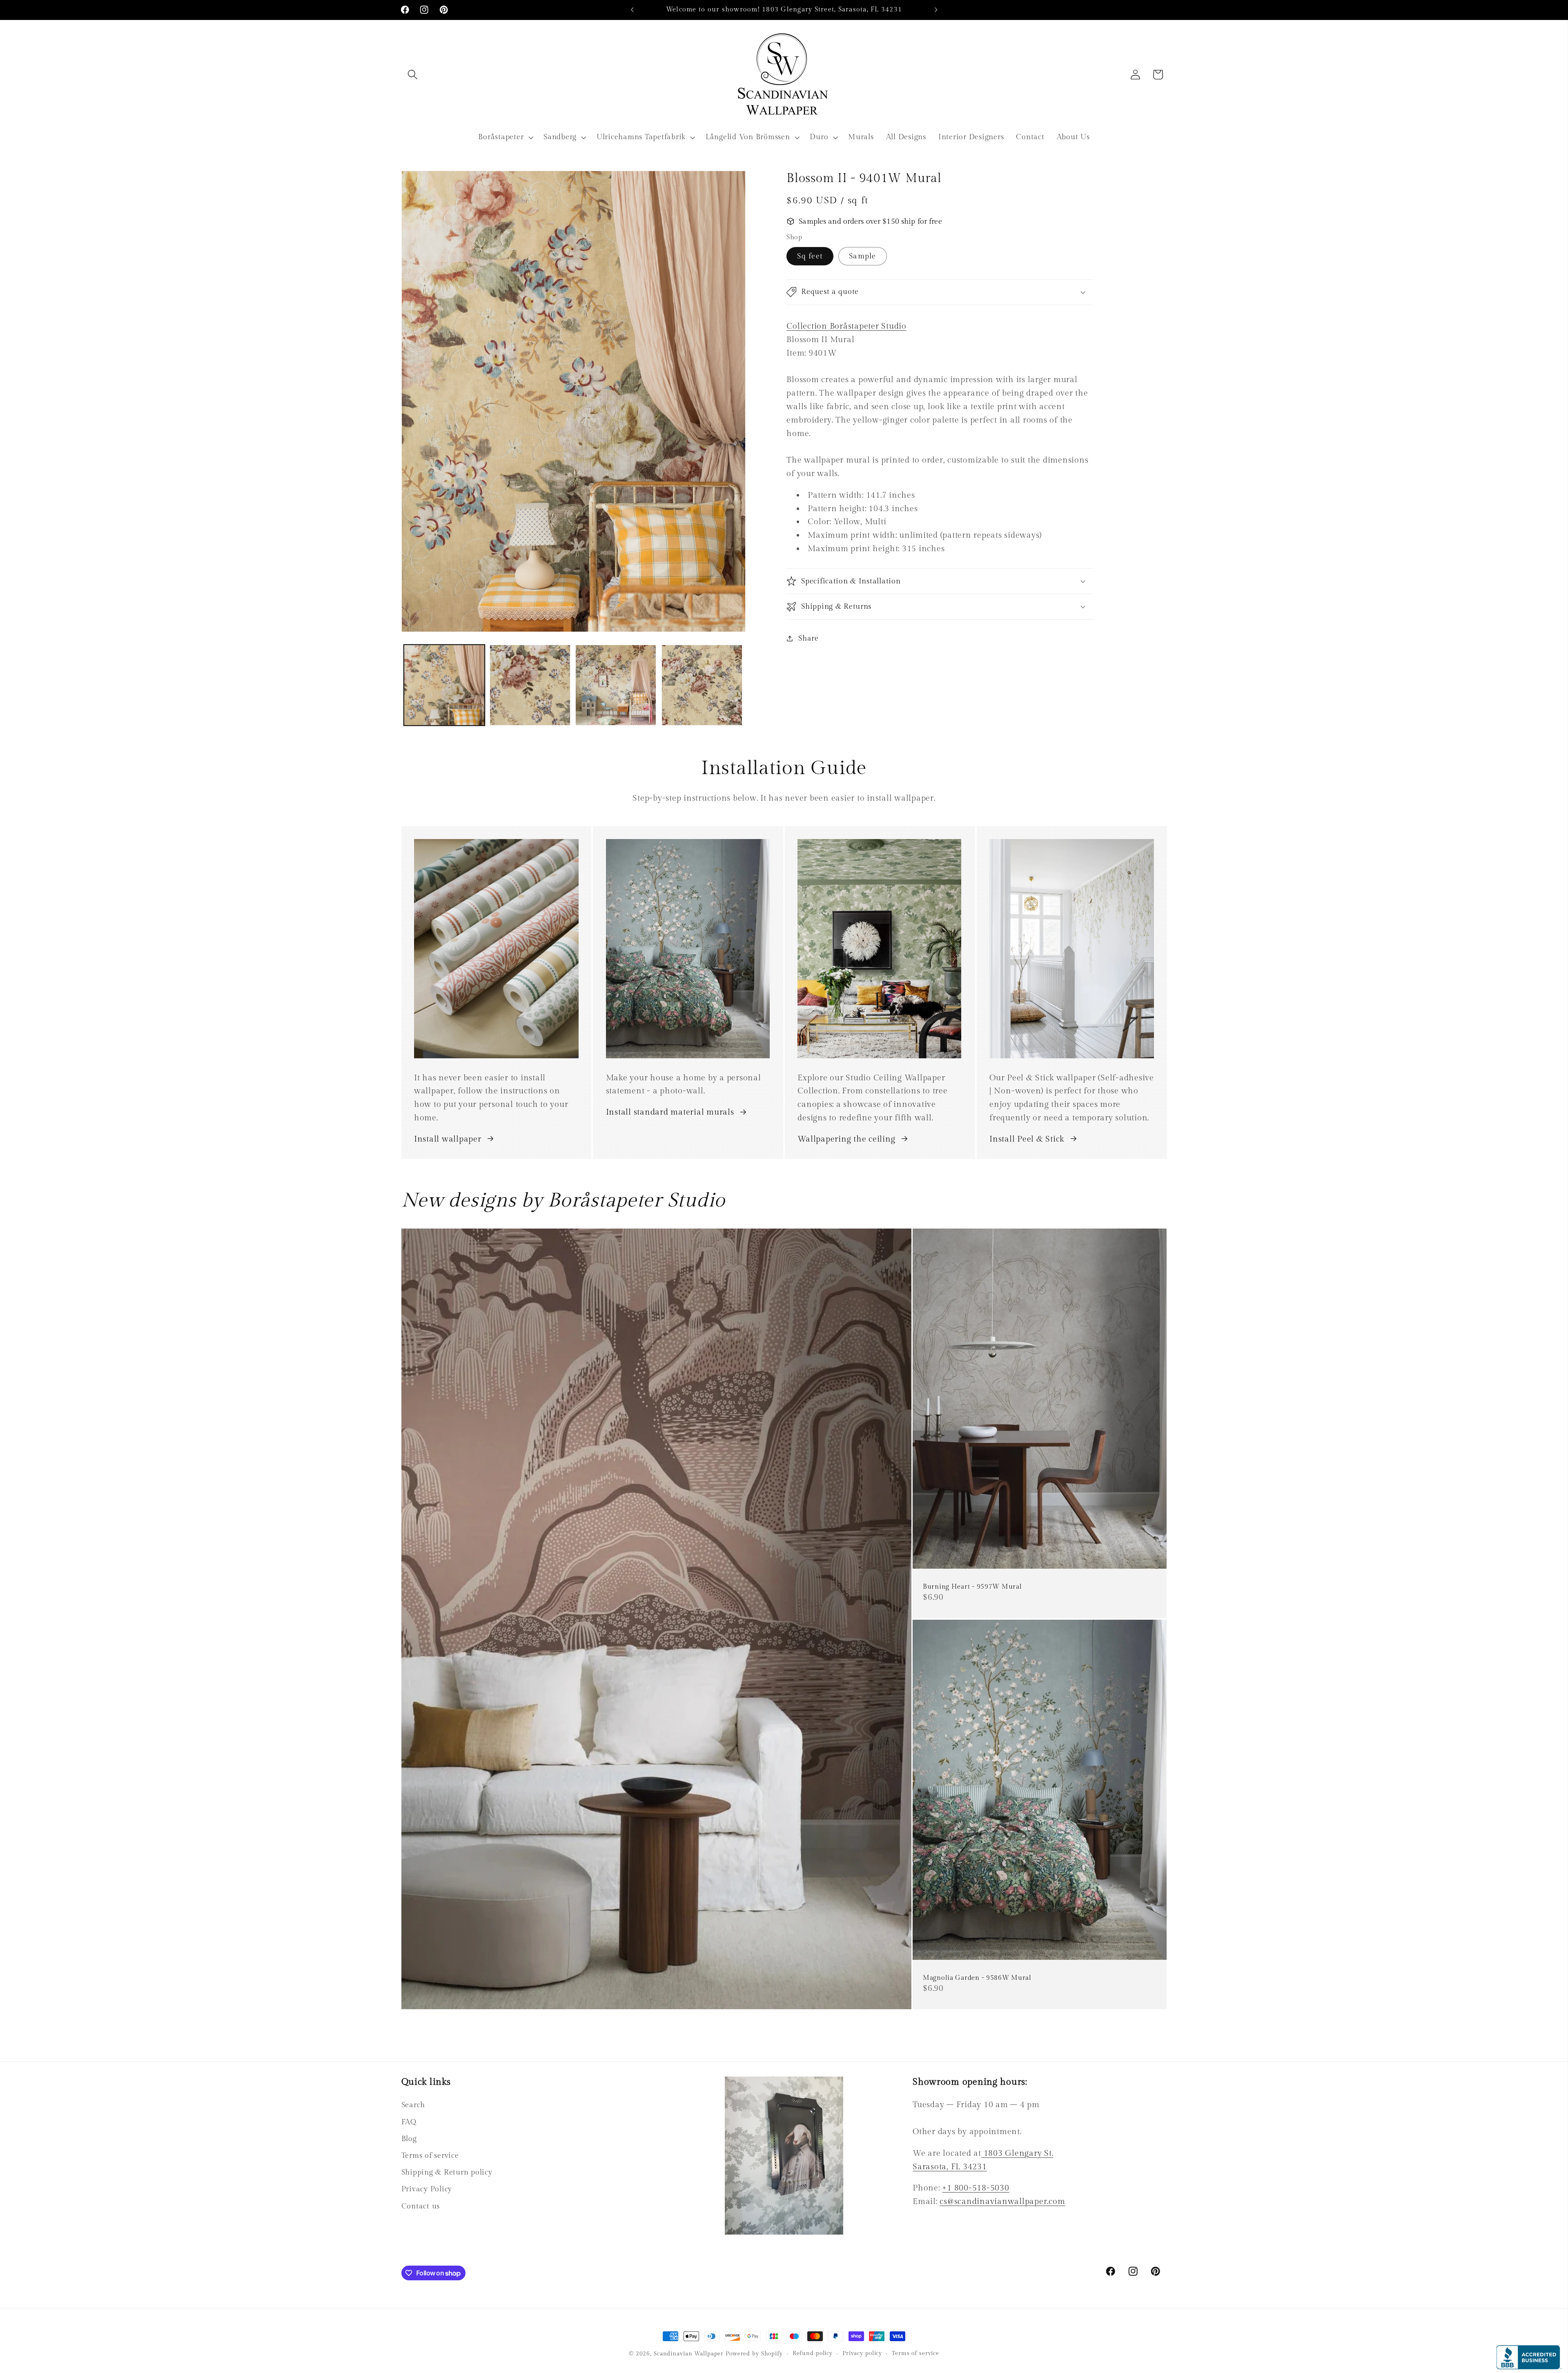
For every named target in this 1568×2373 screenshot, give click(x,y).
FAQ (409, 2122)
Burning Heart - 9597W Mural (972, 1587)
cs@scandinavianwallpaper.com (1002, 2202)
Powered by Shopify (754, 2354)
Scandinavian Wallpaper (689, 2354)
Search (413, 2105)
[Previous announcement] (632, 10)
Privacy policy (862, 2353)
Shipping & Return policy (447, 2172)
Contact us (421, 2206)
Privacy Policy (427, 2189)
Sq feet (810, 256)
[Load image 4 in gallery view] (702, 685)
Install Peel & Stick (1027, 1139)
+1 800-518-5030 (976, 2188)
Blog (409, 2139)
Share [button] (808, 638)
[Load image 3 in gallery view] (616, 685)
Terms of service (430, 2156)
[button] (413, 75)
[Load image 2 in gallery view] (530, 685)
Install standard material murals (670, 1112)
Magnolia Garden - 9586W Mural (977, 1978)
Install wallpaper (448, 1139)
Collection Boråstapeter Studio (846, 326)
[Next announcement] (936, 10)
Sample (863, 256)
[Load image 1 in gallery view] (444, 685)
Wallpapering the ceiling (846, 1139)
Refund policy (813, 2353)
